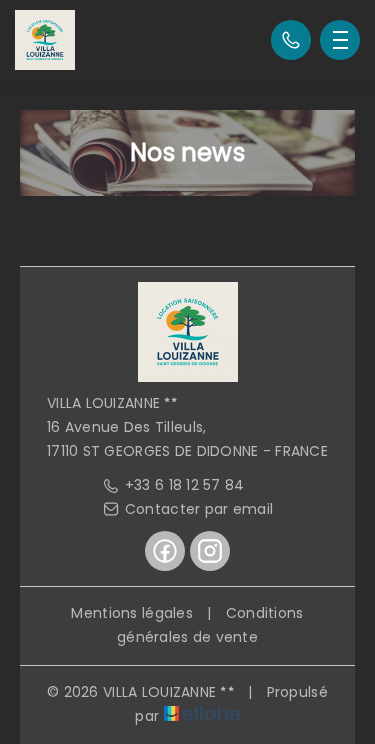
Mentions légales (131, 613)
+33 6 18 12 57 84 (185, 485)
